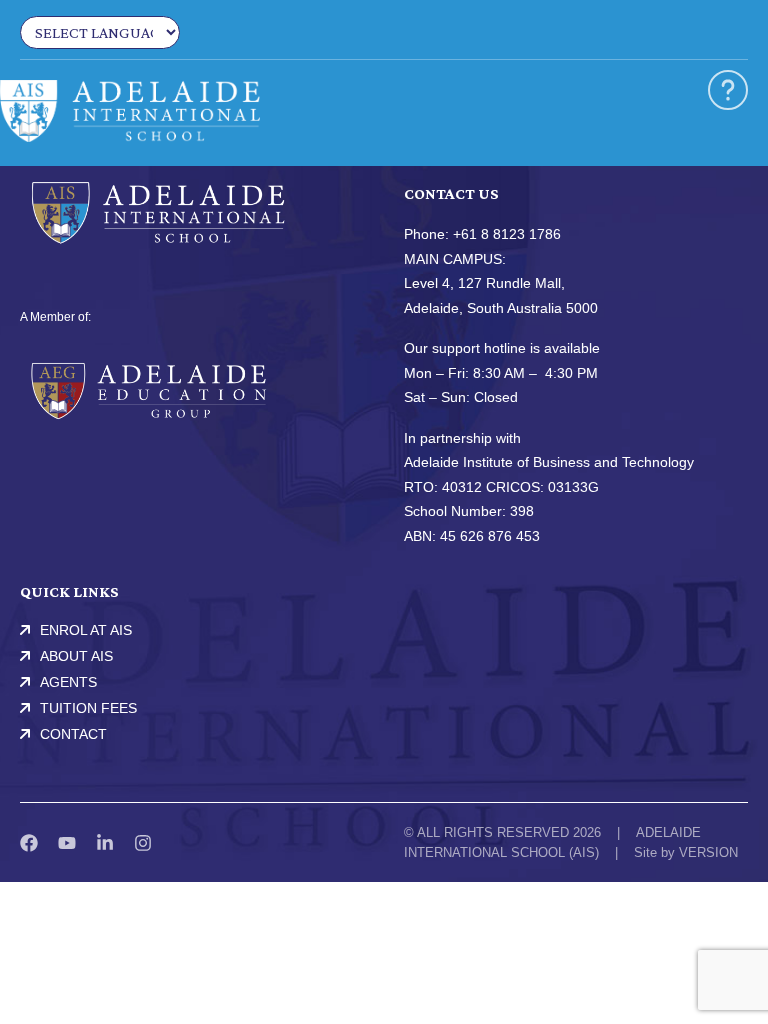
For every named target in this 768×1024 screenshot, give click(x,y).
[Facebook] (29, 843)
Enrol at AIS (86, 630)
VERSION (708, 852)
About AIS (76, 656)
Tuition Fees (88, 708)
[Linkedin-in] (105, 843)
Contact (73, 734)
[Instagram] (143, 843)
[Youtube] (67, 843)
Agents (68, 682)
